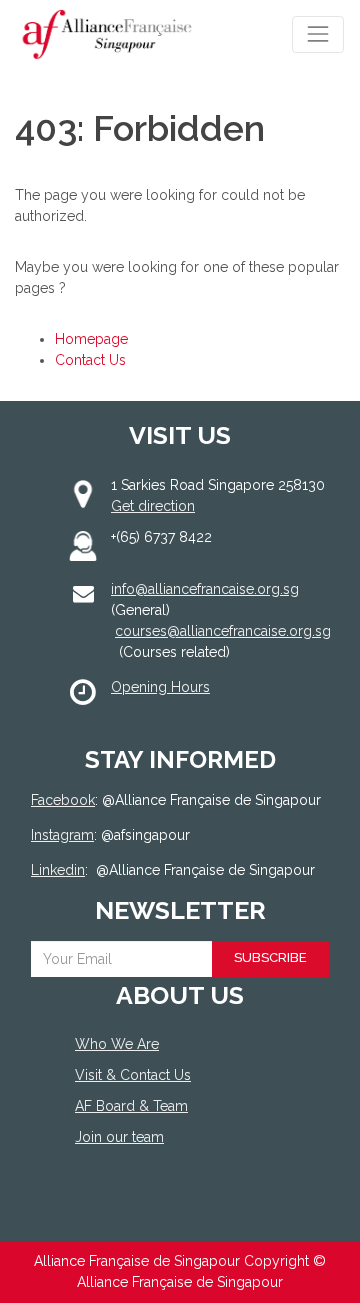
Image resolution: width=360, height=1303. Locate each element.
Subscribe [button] (270, 957)
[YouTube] (167, 1210)
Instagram (62, 835)
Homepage (91, 339)
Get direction (153, 506)
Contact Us (90, 360)
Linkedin (58, 870)
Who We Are (117, 1044)
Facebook (63, 800)
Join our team (119, 1137)
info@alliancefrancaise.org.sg (205, 589)
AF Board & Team (131, 1106)
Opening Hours (160, 687)
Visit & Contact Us (133, 1075)
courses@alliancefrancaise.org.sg (223, 631)
